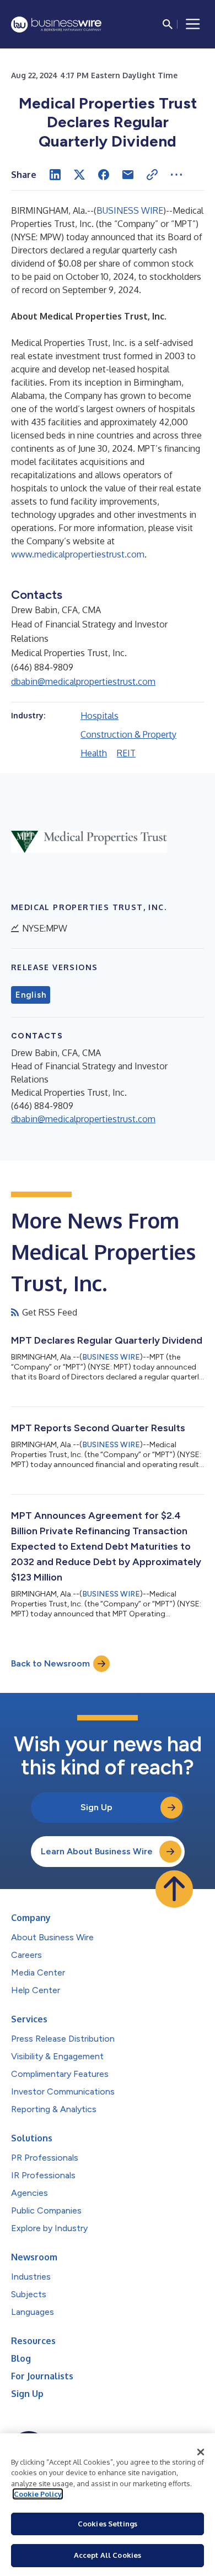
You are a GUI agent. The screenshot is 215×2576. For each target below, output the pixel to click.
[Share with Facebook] (104, 175)
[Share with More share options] (176, 175)
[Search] (168, 24)
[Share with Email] (128, 175)
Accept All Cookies (108, 2555)
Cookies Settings (108, 2524)
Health (94, 753)
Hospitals (100, 716)
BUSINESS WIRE (130, 210)
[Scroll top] (174, 1889)
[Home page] (56, 25)
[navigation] (193, 24)
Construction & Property (128, 734)
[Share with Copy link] (152, 175)
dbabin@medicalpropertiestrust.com (83, 681)
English (31, 995)
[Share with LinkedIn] (55, 175)
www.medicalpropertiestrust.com (78, 554)
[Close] (201, 2452)
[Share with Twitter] (79, 175)
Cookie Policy (38, 2494)
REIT (126, 753)
